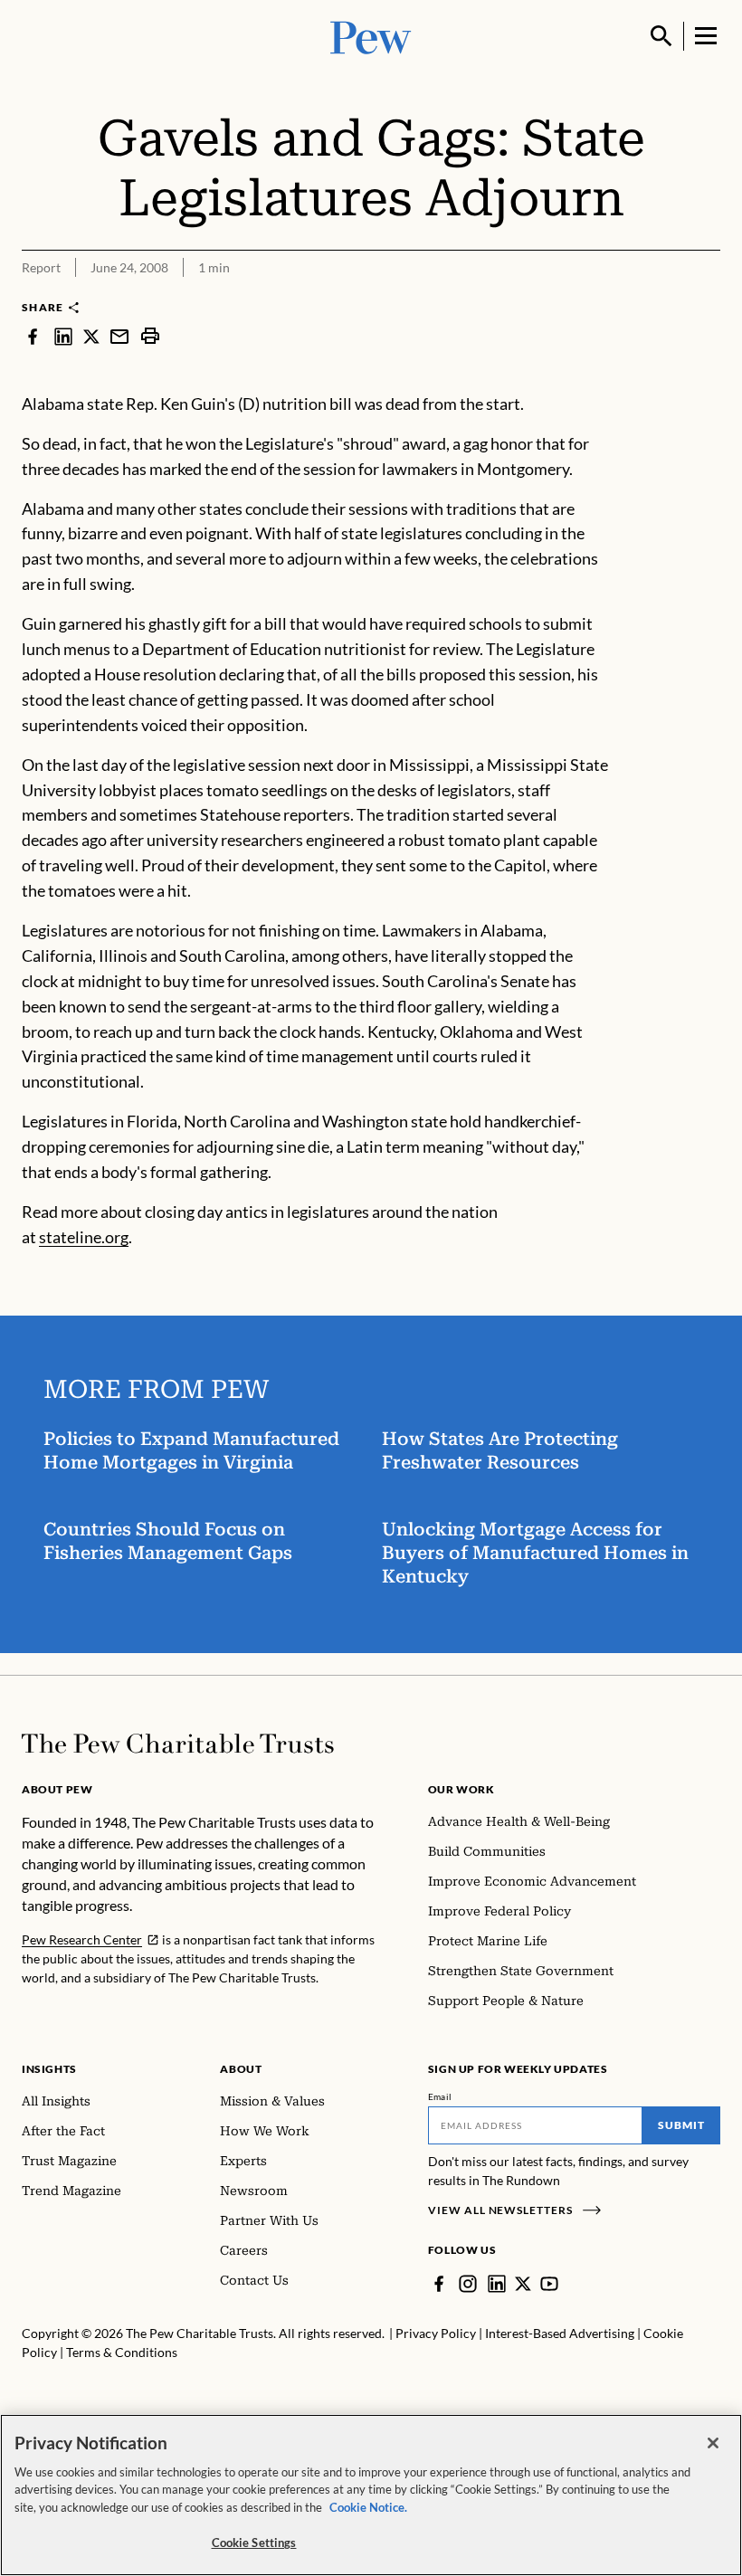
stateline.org (84, 1237)
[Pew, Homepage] (371, 36)
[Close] (713, 2443)
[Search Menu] (661, 36)
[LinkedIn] (497, 2284)
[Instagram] (468, 2284)
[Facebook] (439, 2284)
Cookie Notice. (368, 2507)
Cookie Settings (254, 2543)
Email (440, 2096)
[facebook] (33, 336)
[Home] (178, 1744)
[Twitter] (523, 2284)
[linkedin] (63, 336)
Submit (681, 2125)
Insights (49, 2069)
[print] (150, 336)
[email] (119, 336)
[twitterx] (91, 336)
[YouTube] (549, 2284)
